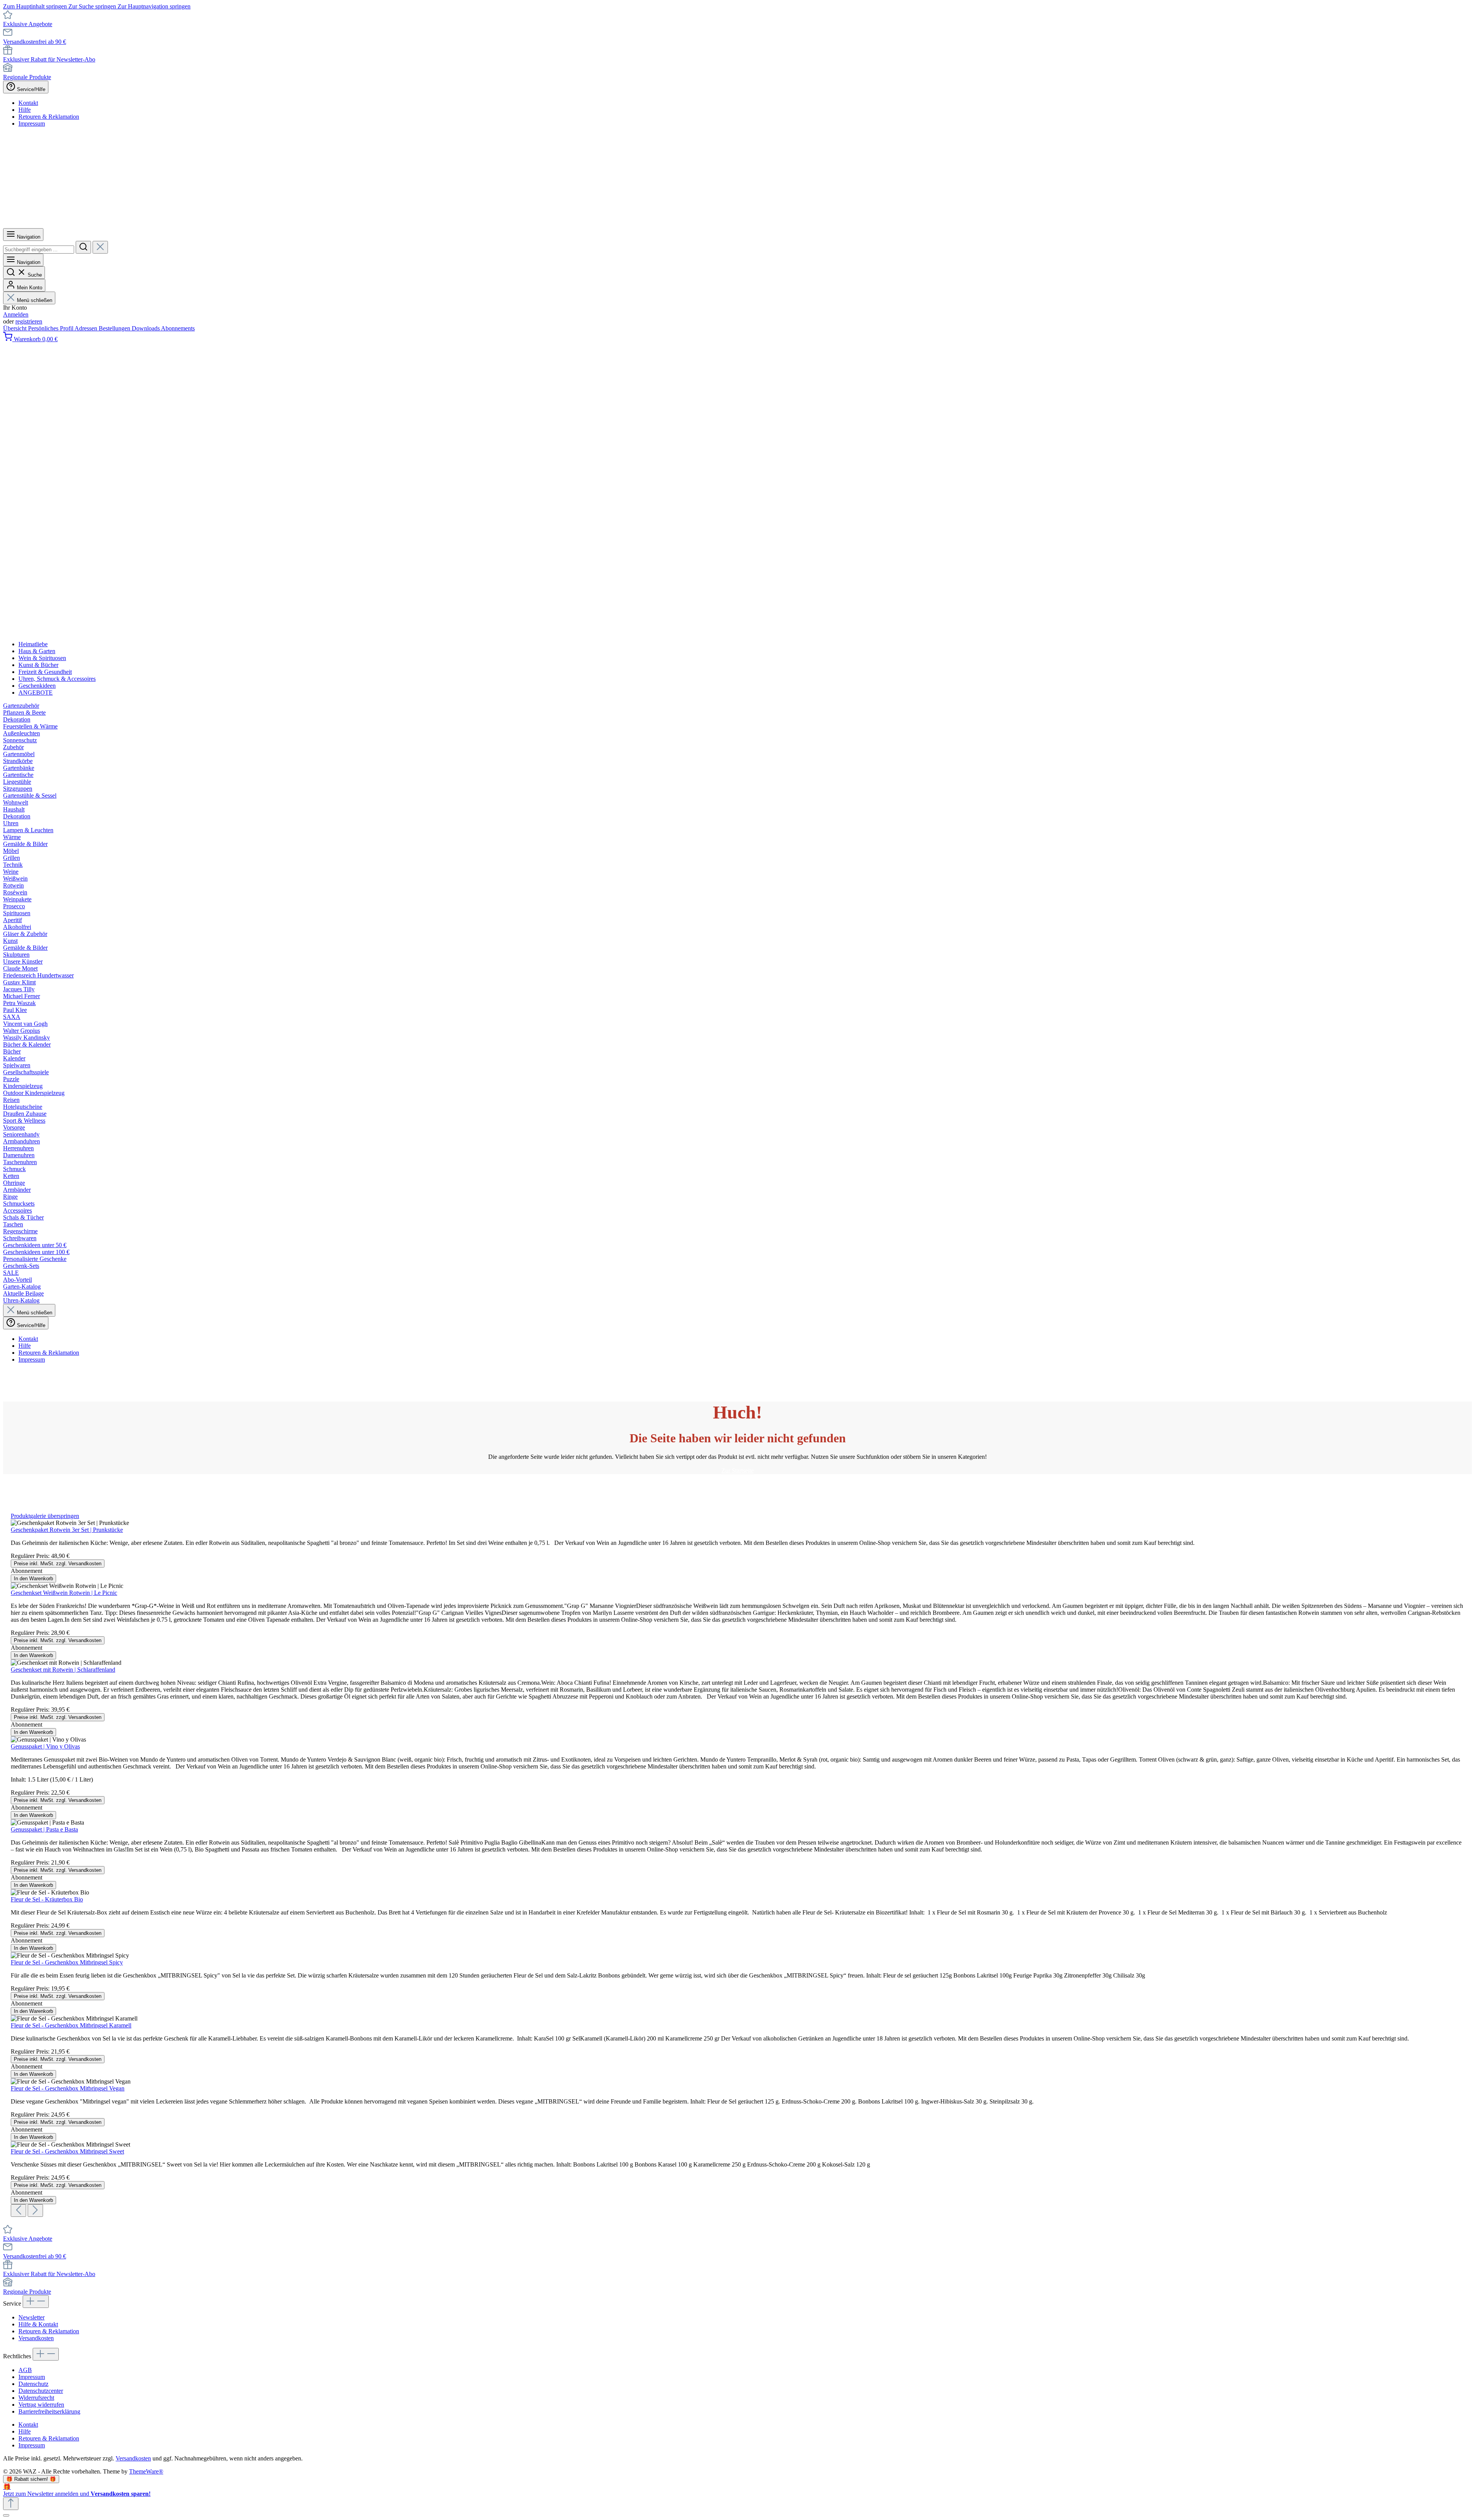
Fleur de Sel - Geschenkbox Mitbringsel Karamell (71, 2025)
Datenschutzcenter (41, 2391)
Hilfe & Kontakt (38, 2324)
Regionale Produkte (27, 77)
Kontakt (28, 103)
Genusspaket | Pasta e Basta (44, 1829)
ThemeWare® (146, 2471)
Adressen (87, 328)
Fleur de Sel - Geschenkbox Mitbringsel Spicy (67, 1962)
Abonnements (178, 328)
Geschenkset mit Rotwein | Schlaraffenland (63, 1670)
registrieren (29, 321)
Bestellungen (115, 328)
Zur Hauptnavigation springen (154, 6)
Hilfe (25, 110)
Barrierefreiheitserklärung (49, 2411)
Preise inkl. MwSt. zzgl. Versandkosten (58, 1564)
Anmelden (16, 314)
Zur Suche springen (93, 6)
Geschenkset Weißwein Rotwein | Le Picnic (64, 1593)
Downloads (146, 328)
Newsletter (31, 2317)
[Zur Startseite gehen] (238, 225)
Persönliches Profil (51, 328)
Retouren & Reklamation (49, 117)
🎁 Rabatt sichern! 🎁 (31, 2479)
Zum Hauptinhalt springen (36, 6)
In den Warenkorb (33, 1579)
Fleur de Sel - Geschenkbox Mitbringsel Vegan (68, 2088)
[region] (737, 1865)
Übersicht (16, 328)
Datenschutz (33, 2384)
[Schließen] (6, 2515)
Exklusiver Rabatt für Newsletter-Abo (49, 59)
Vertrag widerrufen (41, 2405)
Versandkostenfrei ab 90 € (35, 42)
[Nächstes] (35, 2211)
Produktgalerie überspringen (45, 1516)
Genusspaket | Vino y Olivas (45, 1746)
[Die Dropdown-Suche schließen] (100, 247)
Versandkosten (36, 2338)
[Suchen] (83, 247)
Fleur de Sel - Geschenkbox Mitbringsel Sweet (67, 2151)
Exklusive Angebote (28, 24)
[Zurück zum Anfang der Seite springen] (11, 2504)
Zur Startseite (737, 1471)
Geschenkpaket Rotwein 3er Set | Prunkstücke (67, 1530)
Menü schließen (35, 300)
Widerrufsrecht (36, 2398)
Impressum (32, 124)
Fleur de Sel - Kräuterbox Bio (47, 1899)
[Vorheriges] (18, 2211)
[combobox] (39, 250)
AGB (25, 2370)
